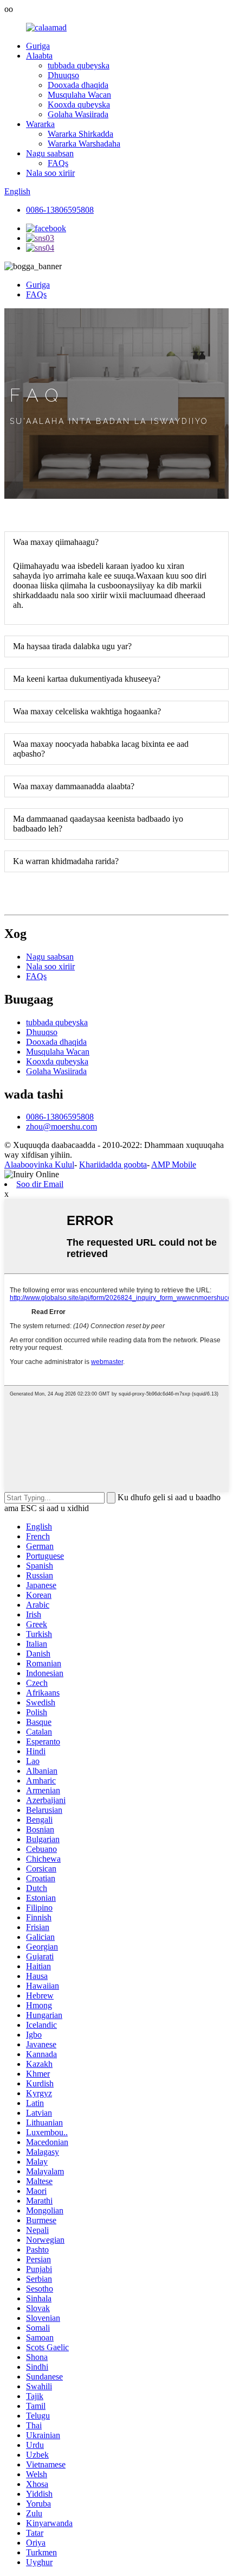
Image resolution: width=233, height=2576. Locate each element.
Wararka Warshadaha (84, 144)
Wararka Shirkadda (80, 134)
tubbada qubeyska (79, 65)
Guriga (38, 46)
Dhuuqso (63, 75)
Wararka (40, 124)
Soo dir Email (40, 1184)
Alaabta (39, 56)
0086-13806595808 (60, 210)
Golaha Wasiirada (78, 114)
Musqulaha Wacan (79, 95)
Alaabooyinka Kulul (39, 1165)
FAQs (58, 163)
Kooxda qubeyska (79, 104)
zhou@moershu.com (62, 1127)
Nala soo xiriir (50, 173)
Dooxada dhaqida (78, 85)
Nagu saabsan (50, 153)
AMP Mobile (174, 1165)
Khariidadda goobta (113, 1165)
